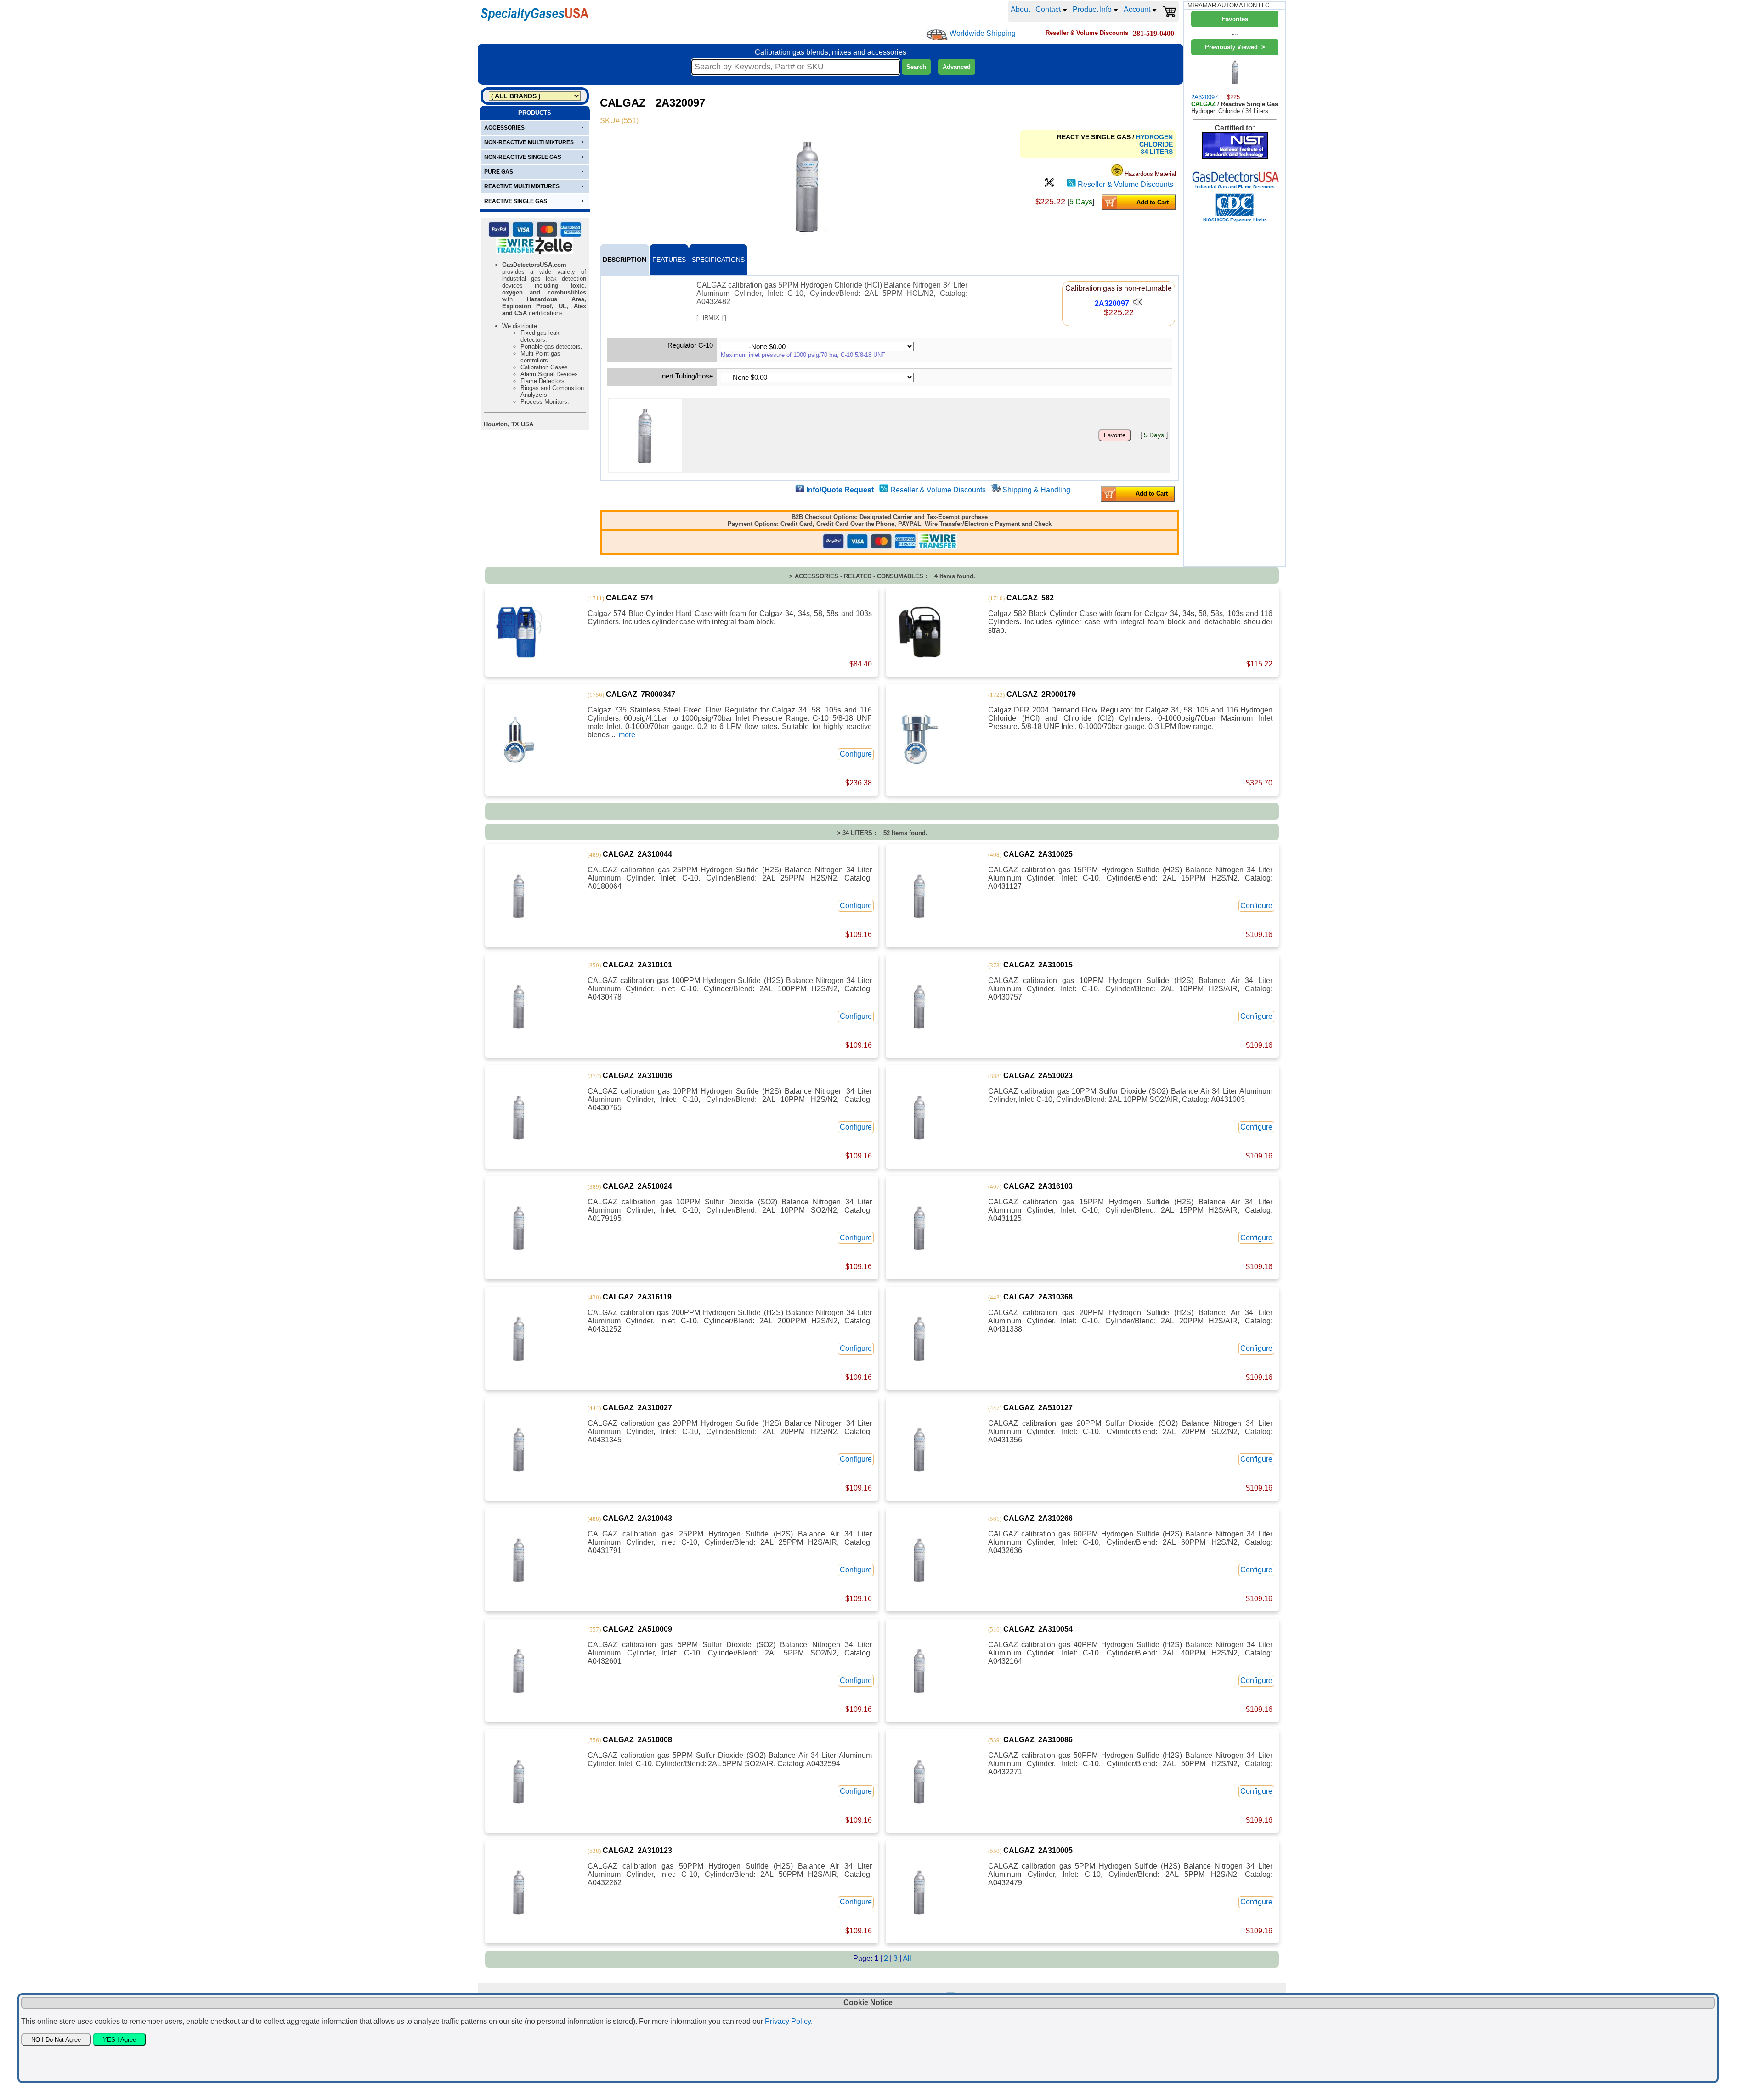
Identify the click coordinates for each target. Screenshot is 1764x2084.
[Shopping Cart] (1169, 11)
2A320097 (1112, 303)
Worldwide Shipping (983, 33)
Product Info (1093, 9)
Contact (1049, 9)
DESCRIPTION (625, 260)
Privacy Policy (788, 2021)
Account (1138, 9)
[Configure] (1049, 184)
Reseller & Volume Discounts (1125, 184)
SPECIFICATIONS (718, 260)
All (907, 1958)
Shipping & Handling (1036, 490)
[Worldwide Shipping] (937, 35)
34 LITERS (1157, 152)
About (1020, 9)
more (627, 735)
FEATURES (669, 260)
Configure (856, 754)
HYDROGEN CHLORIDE (1154, 141)
